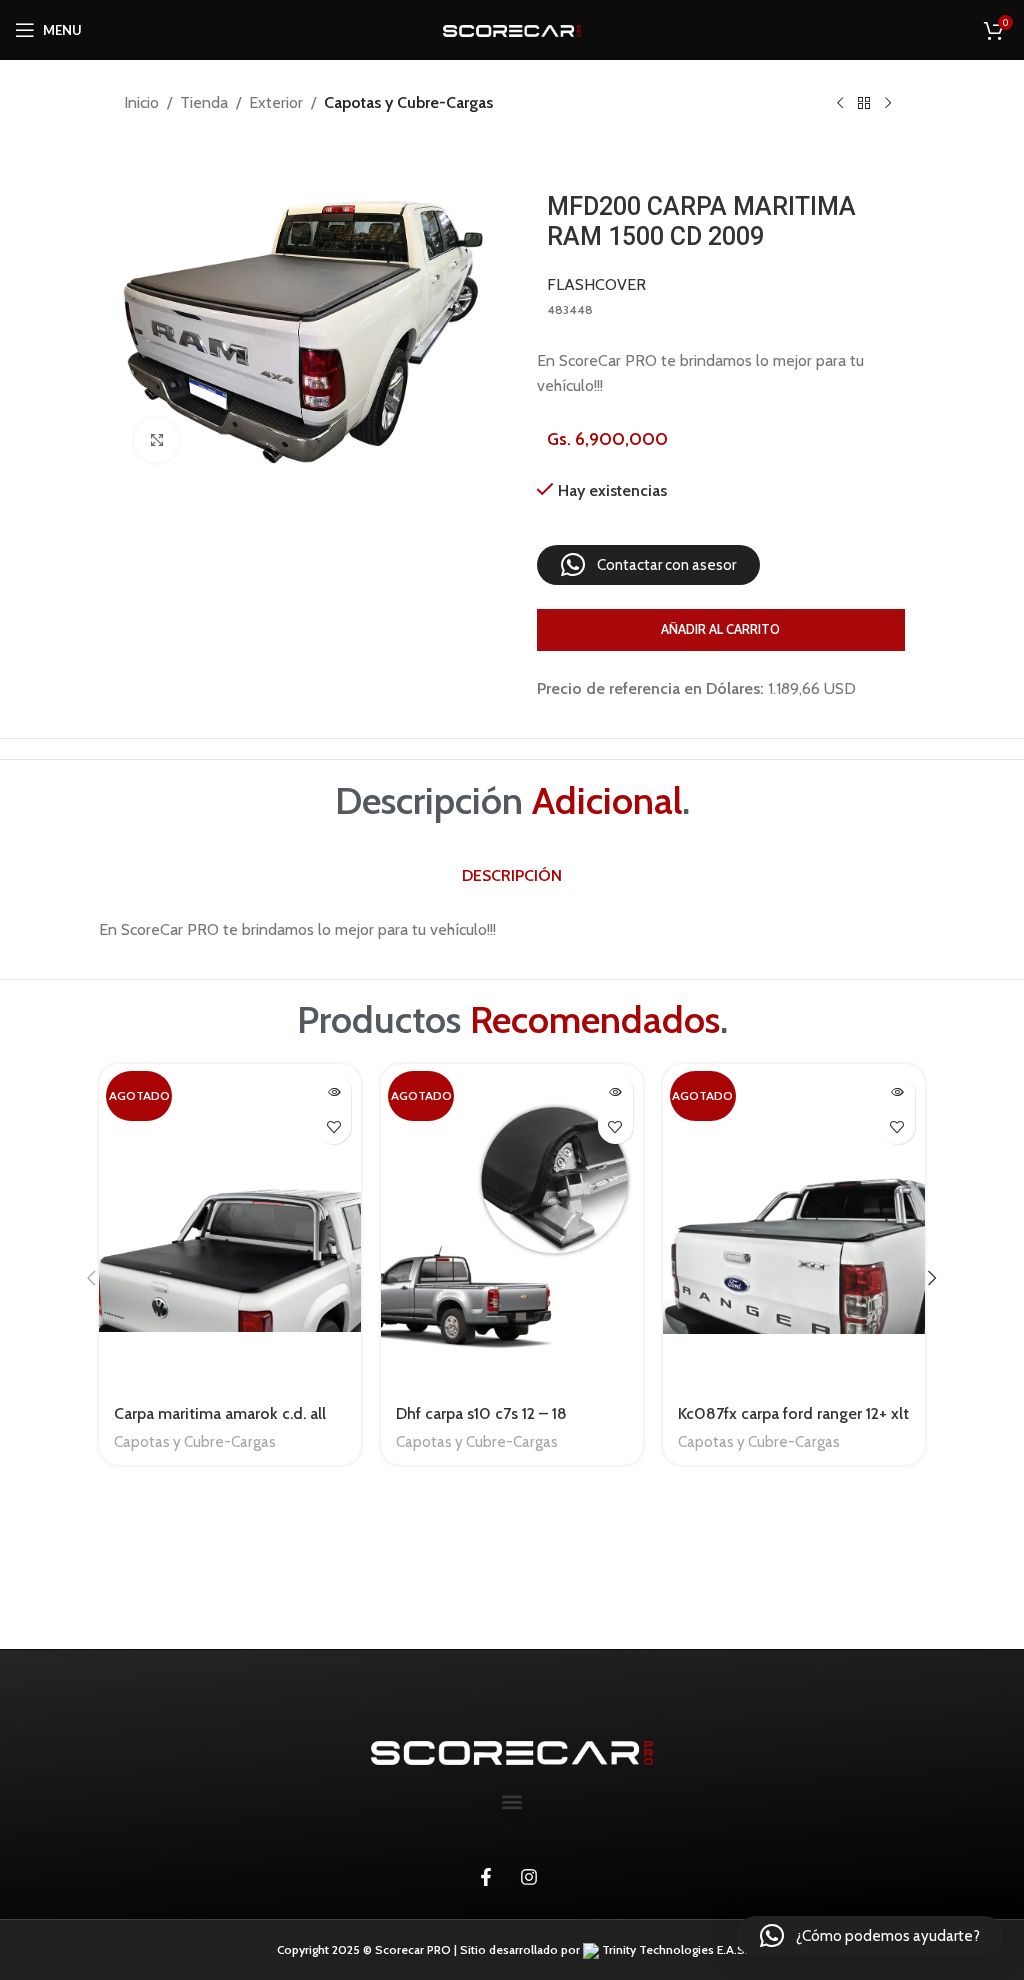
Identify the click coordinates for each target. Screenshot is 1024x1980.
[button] (648, 565)
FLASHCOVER (596, 284)
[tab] (512, 876)
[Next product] (888, 104)
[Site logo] (512, 29)
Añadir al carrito (720, 629)
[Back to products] (864, 104)
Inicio (141, 102)
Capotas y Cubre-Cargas (408, 102)
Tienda (204, 102)
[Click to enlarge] (156, 440)
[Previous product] (840, 104)
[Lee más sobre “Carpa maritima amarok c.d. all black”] (333, 1091)
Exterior (276, 102)
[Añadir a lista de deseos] (333, 1126)
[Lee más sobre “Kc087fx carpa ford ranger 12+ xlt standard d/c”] (897, 1091)
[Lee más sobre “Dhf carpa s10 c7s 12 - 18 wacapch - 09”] (615, 1091)
